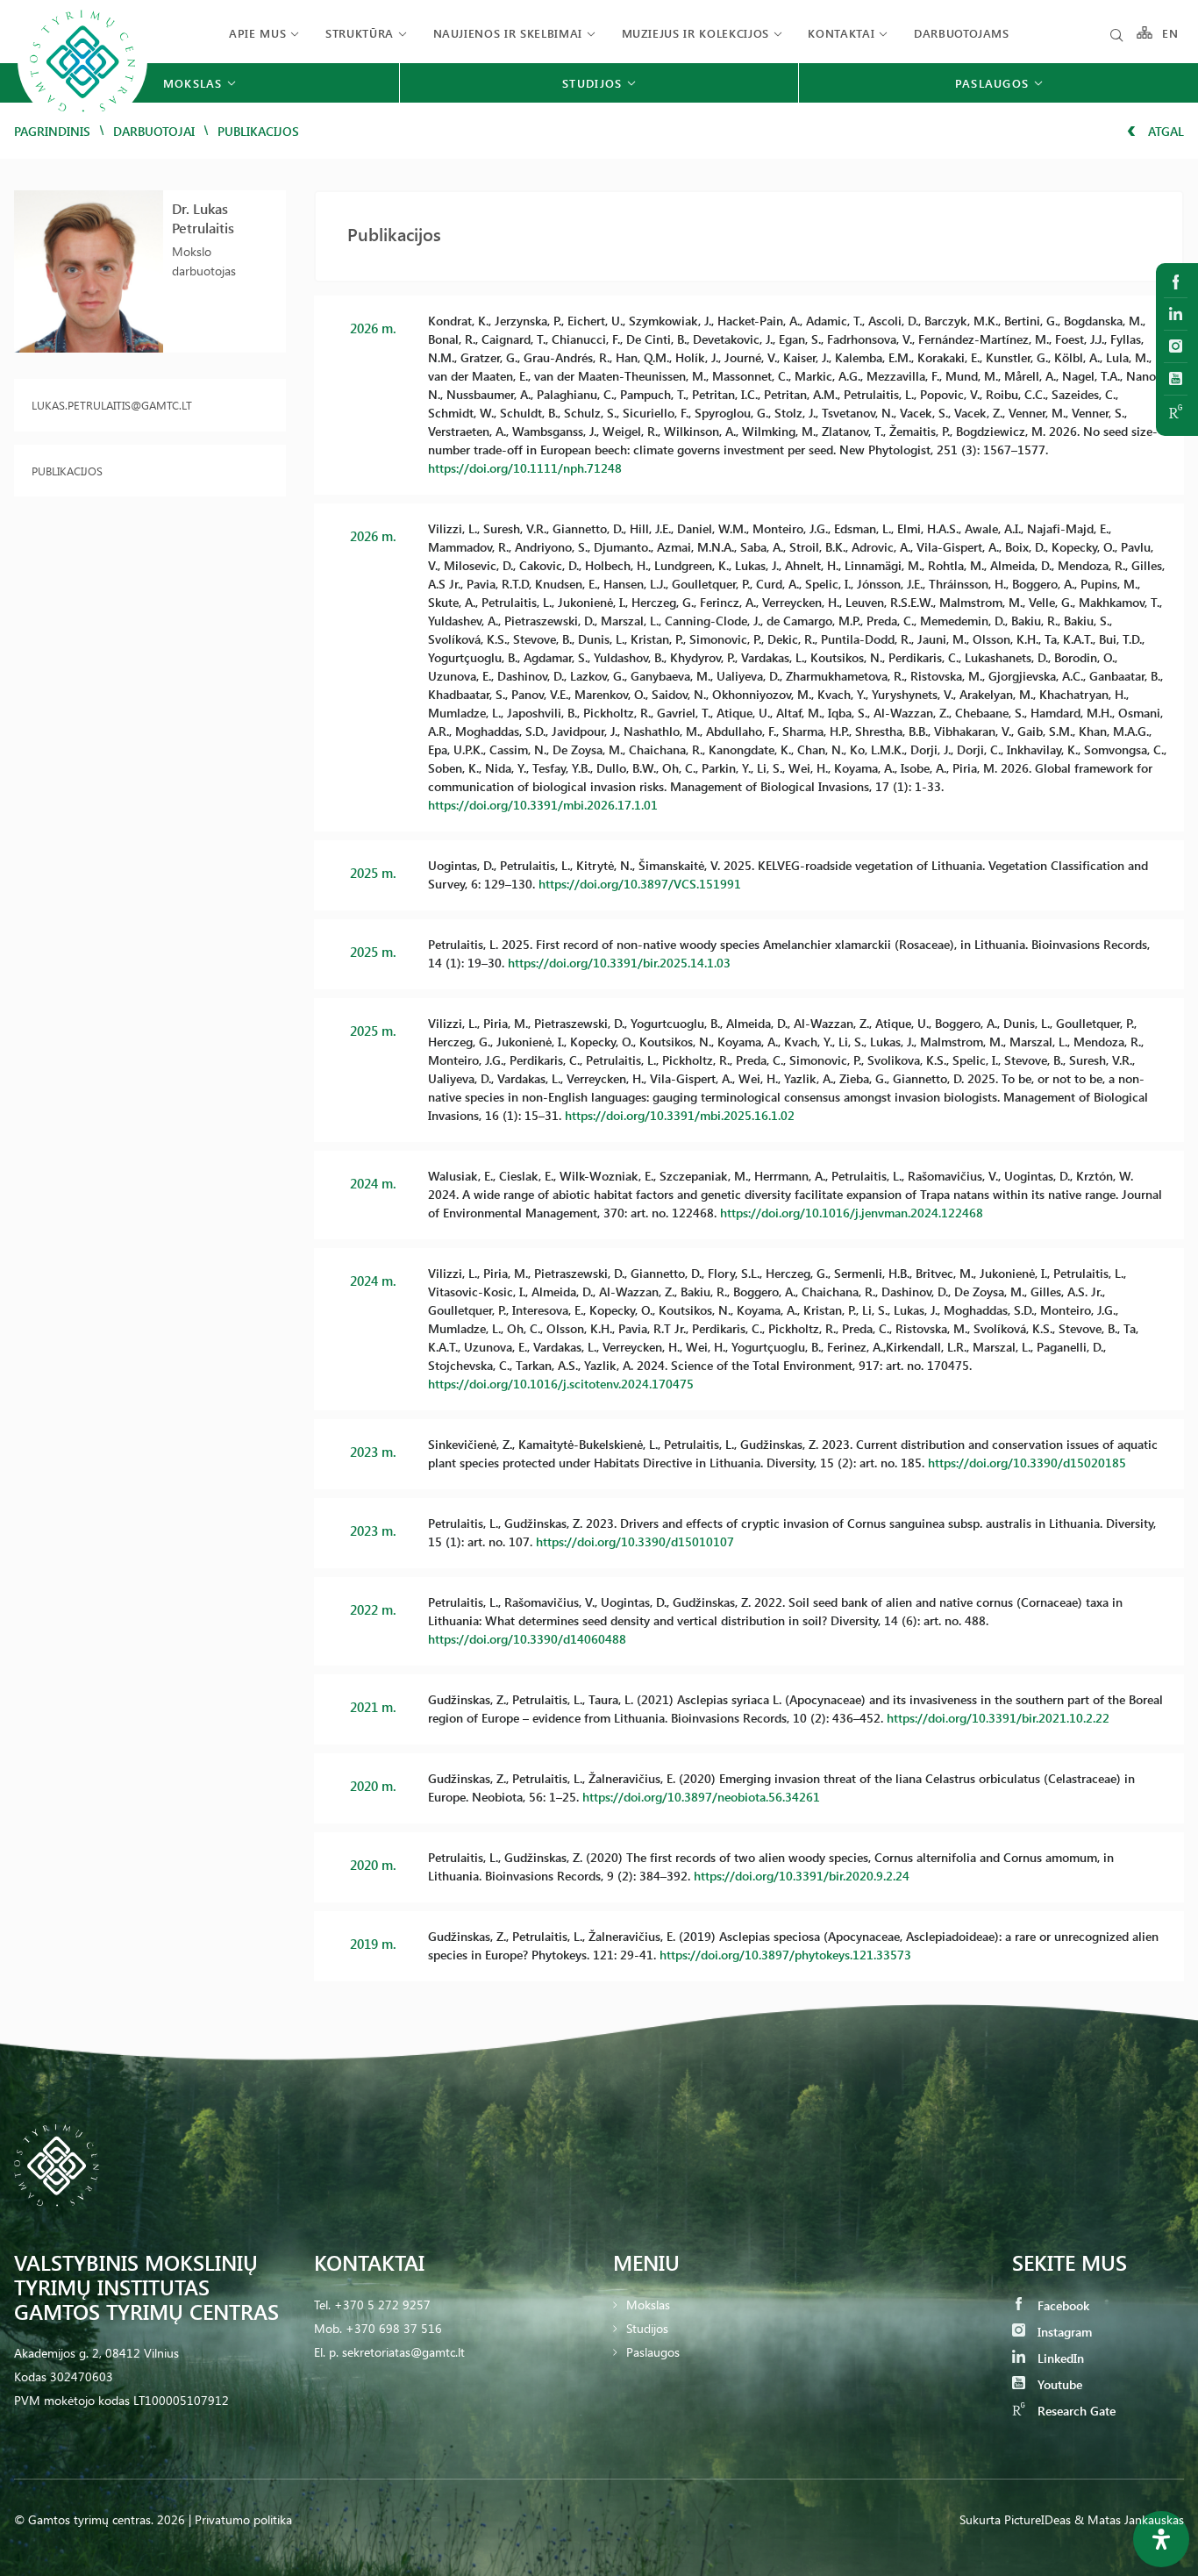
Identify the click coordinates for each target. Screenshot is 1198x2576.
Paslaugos (653, 2352)
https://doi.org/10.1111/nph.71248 (525, 468)
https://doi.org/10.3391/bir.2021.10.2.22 (998, 1718)
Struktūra (360, 33)
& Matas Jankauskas (1129, 2519)
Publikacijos (67, 471)
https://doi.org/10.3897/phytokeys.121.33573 (785, 1955)
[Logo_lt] (82, 123)
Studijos (647, 2328)
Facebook (1062, 2305)
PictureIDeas (1038, 2519)
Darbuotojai (154, 131)
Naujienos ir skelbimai (508, 33)
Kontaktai (841, 33)
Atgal (1164, 131)
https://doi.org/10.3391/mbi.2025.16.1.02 (680, 1115)
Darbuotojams (962, 33)
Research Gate (1075, 2411)
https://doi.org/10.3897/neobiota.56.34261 (701, 1797)
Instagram (1063, 2332)
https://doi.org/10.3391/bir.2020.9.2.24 (802, 1876)
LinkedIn (1059, 2358)
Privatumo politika (243, 2519)
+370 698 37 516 (394, 2328)
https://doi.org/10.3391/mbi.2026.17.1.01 (543, 805)
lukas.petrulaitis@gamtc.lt (112, 405)
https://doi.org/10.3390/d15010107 (635, 1541)
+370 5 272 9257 (382, 2305)
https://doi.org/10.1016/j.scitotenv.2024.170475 (561, 1384)
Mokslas (648, 2305)
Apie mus (257, 33)
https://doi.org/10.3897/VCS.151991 (640, 884)
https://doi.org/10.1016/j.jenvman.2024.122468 (852, 1213)
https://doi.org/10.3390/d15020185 (1027, 1463)
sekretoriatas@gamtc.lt (403, 2352)
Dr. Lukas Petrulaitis (203, 218)
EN (1171, 33)
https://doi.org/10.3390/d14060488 (527, 1639)
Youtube (1058, 2384)
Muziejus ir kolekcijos (695, 33)
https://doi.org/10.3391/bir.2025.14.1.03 (619, 963)
